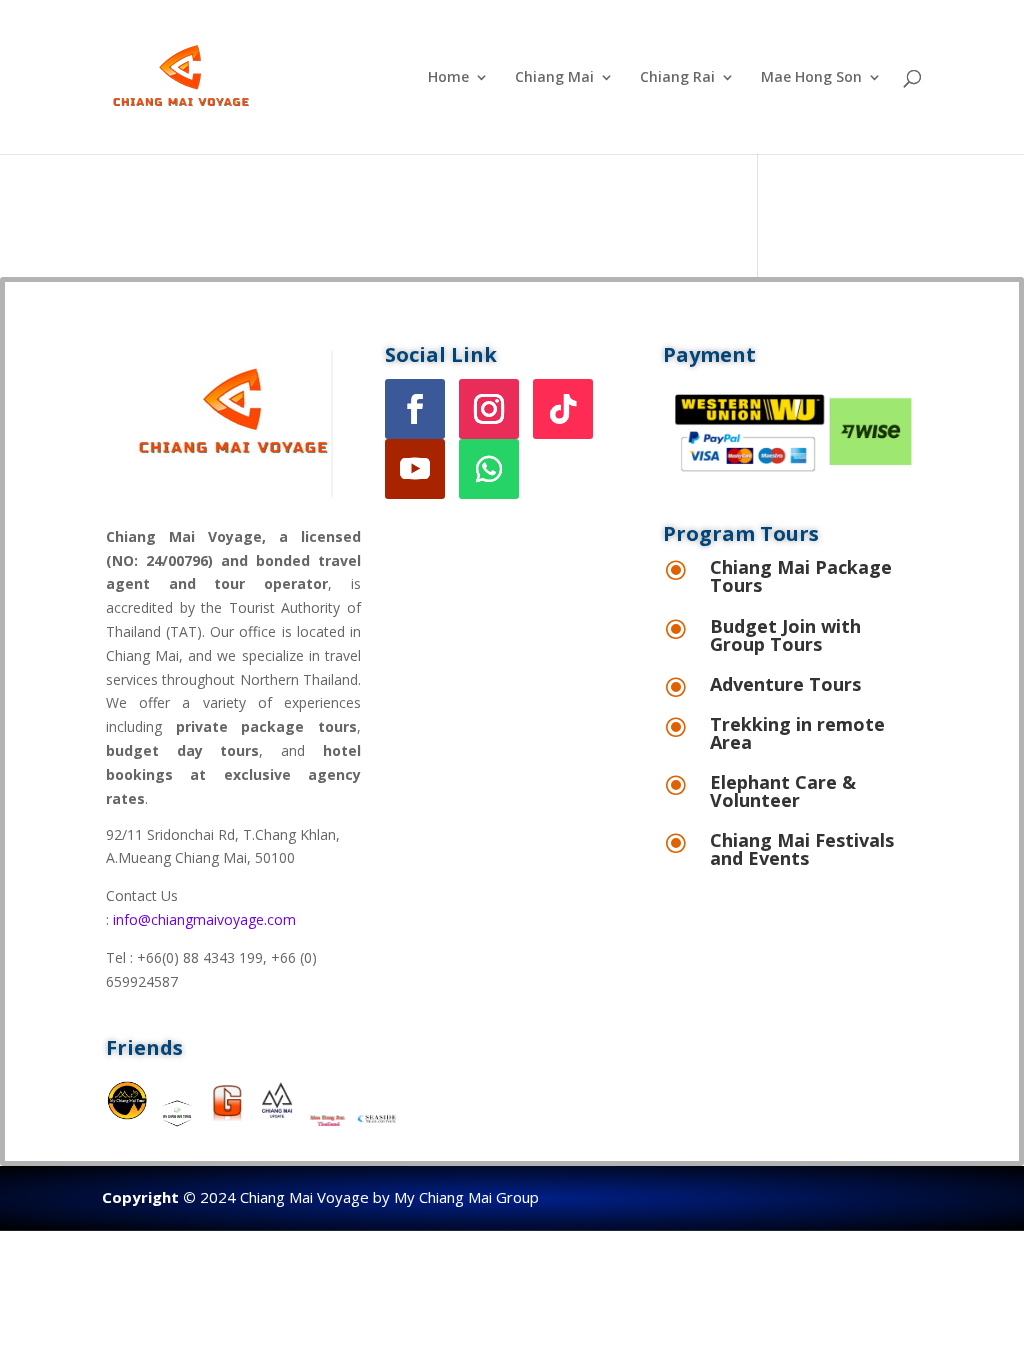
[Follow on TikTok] (563, 409)
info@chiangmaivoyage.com (204, 919)
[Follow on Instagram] (489, 409)
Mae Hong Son (811, 78)
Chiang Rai (677, 78)
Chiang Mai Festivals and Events (802, 849)
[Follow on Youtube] (415, 469)
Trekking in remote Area (797, 733)
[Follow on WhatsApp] (489, 469)
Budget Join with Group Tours (785, 635)
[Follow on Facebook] (415, 409)
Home (448, 78)
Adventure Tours (785, 684)
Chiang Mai (554, 78)
